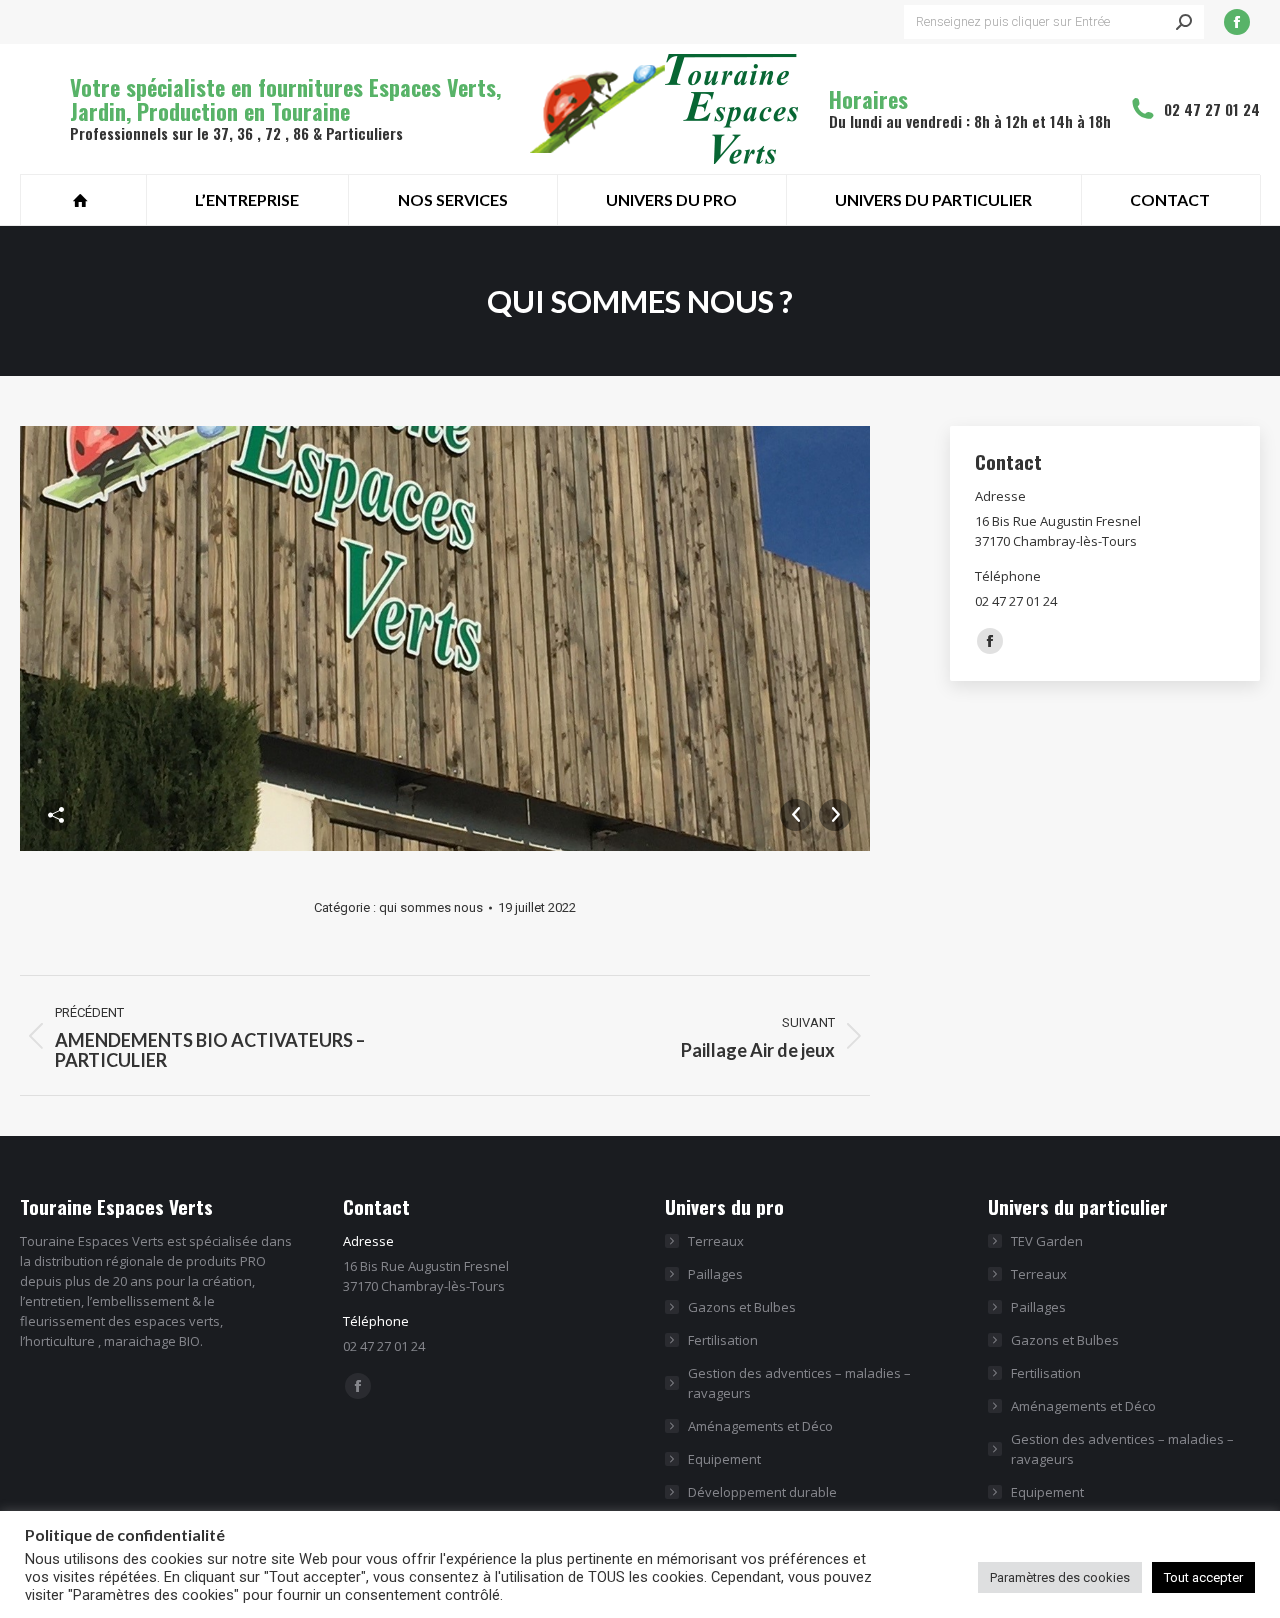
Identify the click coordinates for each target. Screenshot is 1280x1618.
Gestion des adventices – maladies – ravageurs (799, 1383)
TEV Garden (1047, 1241)
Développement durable (762, 1492)
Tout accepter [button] (1203, 1577)
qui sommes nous (431, 907)
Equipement (724, 1459)
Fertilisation (723, 1340)
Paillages (715, 1274)
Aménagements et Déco (760, 1426)
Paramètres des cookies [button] (1060, 1577)
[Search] (1184, 22)
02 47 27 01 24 (1212, 109)
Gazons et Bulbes (742, 1307)
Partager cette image (56, 815)
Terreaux (716, 1241)
